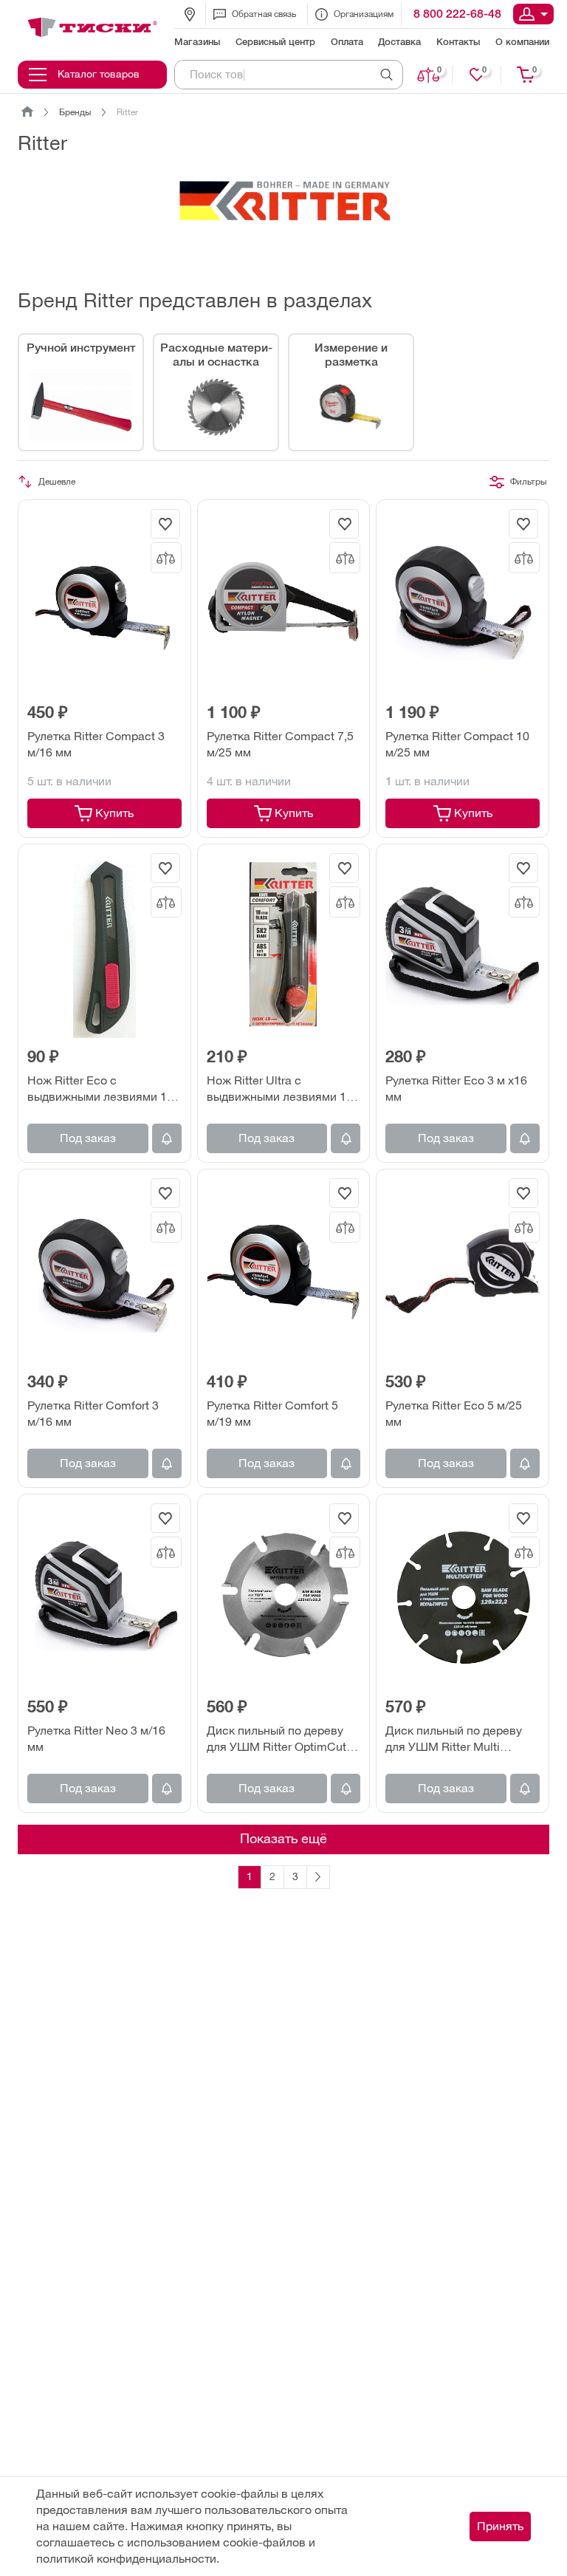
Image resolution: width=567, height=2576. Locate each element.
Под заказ (88, 1138)
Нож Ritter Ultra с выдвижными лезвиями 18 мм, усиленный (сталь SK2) (281, 1090)
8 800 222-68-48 (457, 14)
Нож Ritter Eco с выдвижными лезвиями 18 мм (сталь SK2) (100, 1090)
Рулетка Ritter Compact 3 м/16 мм (96, 744)
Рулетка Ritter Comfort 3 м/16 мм (93, 1414)
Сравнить (439, 70)
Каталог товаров (99, 74)
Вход (533, 14)
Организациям (364, 14)
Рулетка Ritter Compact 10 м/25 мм (457, 744)
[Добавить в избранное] (165, 524)
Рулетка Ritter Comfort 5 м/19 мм (272, 1414)
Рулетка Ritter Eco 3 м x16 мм (456, 1089)
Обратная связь (264, 14)
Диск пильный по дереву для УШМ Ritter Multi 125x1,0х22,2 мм (454, 1740)
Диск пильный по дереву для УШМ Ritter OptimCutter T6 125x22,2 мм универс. (283, 1740)
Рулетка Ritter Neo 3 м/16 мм (96, 1739)
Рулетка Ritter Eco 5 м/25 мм (454, 1414)
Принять (500, 2526)
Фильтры (528, 482)
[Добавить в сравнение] (166, 558)
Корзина (535, 70)
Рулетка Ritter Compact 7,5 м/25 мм (280, 744)
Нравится (484, 70)
